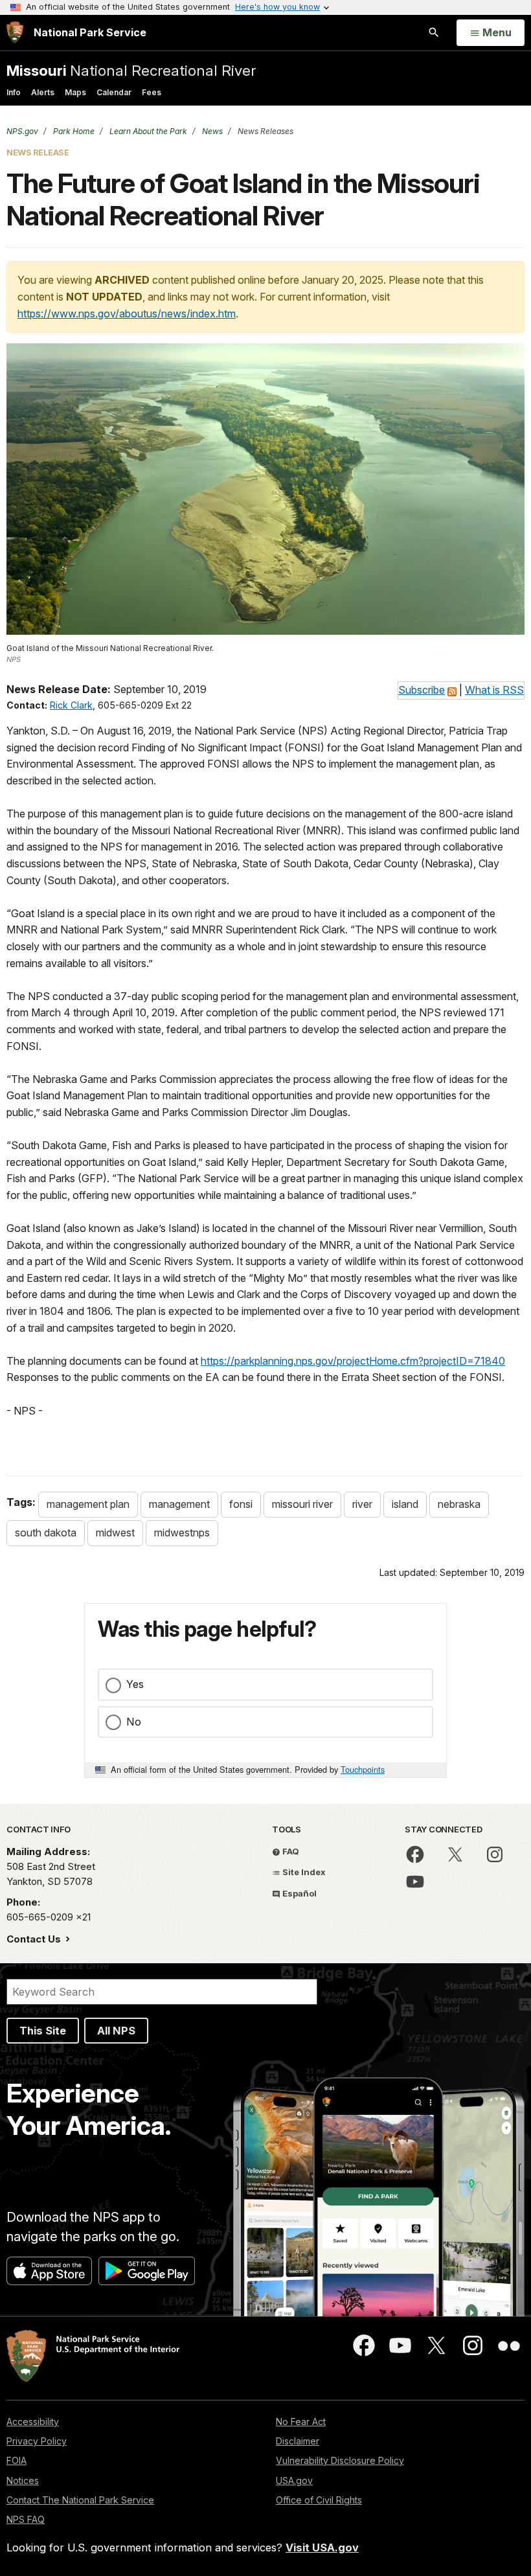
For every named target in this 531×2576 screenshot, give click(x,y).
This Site (43, 2031)
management (179, 1504)
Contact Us (35, 1939)
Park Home (73, 131)
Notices (23, 2480)
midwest (115, 1533)
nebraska (459, 1504)
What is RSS (494, 690)
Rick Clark (71, 705)
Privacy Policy (37, 2441)
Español (299, 1893)
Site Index (303, 1872)
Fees (152, 92)
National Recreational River (131, 70)
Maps (75, 92)
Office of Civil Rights (319, 2500)
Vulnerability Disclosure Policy (340, 2460)
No (134, 1722)
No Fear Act (301, 2422)
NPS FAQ (26, 2519)
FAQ (290, 1851)
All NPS (116, 2031)
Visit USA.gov (322, 2548)
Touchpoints (363, 1769)
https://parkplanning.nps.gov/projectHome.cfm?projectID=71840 (353, 1361)
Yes (135, 1684)
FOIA (17, 2460)
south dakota (46, 1533)
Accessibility (33, 2422)
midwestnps (182, 1533)
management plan (88, 1504)
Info (14, 92)
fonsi (241, 1504)
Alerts (43, 92)
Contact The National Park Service (80, 2500)
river (362, 1504)
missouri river (302, 1504)
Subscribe (422, 690)
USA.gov (294, 2480)
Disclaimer (298, 2441)
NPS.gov (22, 131)
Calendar (114, 92)
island (405, 1504)
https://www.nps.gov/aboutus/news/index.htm (127, 313)
